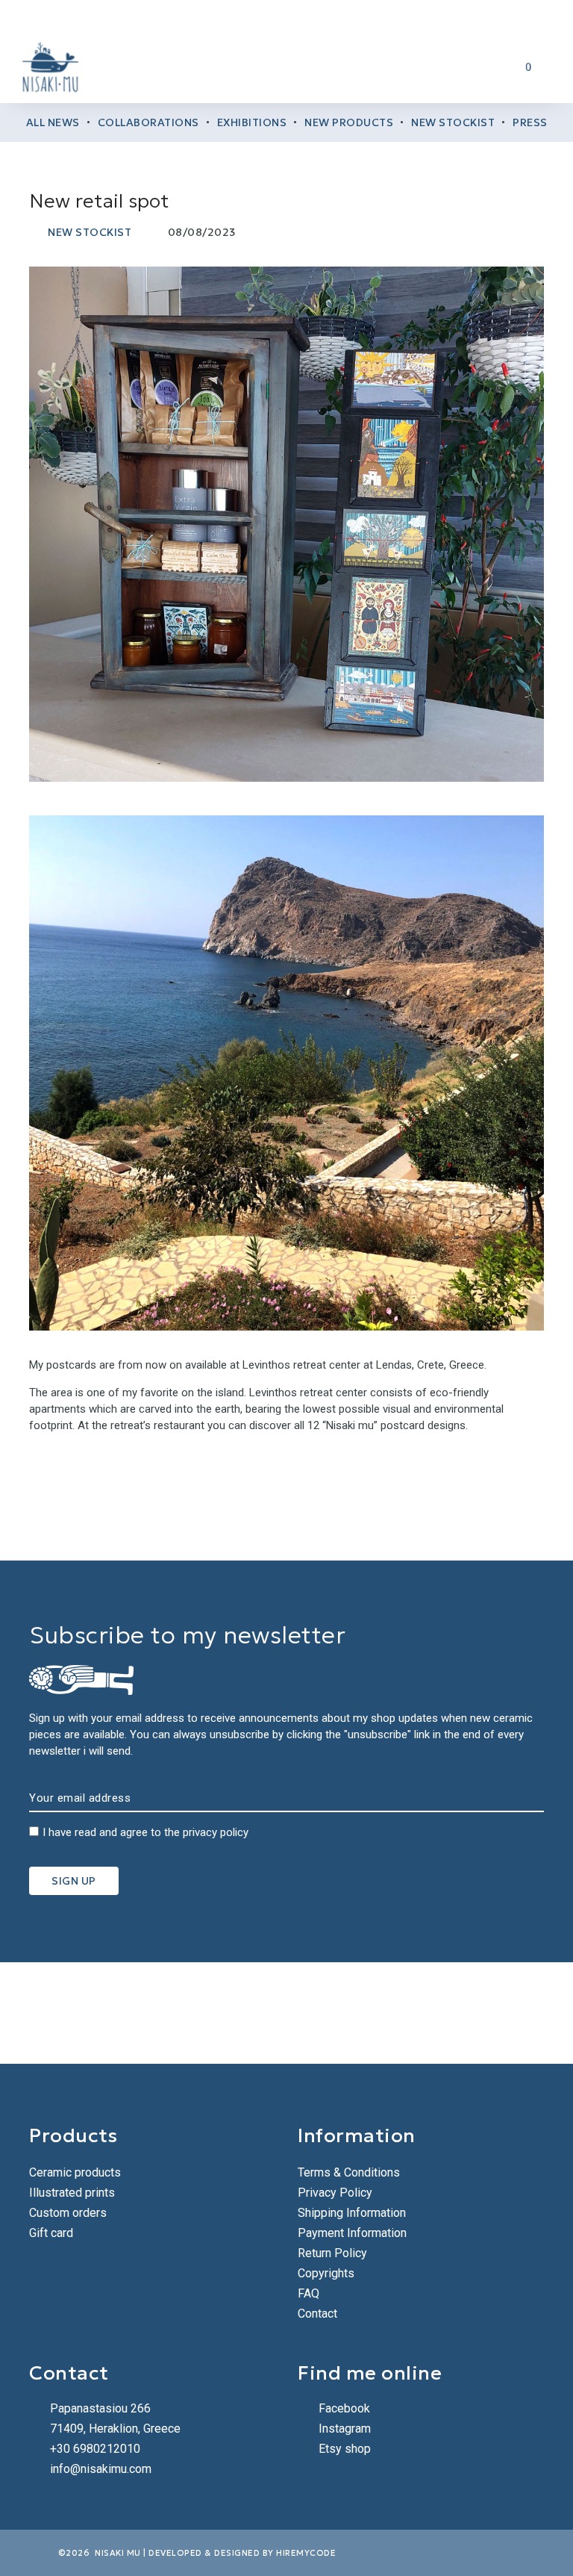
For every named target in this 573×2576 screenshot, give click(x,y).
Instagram (345, 2429)
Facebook (344, 2408)
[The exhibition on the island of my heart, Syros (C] (239, 2013)
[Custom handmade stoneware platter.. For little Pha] (525, 2013)
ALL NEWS (53, 122)
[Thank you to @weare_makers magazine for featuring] (48, 2013)
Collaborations (148, 122)
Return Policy (332, 2253)
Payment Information (352, 2233)
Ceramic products (75, 2172)
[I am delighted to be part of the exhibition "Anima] (143, 2013)
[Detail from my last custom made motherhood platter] (334, 2013)
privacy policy (216, 1832)
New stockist (453, 122)
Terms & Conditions (349, 2172)
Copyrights (326, 2273)
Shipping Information (352, 2213)
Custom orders (68, 2213)
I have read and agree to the (145, 1832)
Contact (317, 2314)
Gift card (51, 2233)
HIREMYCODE (306, 2553)
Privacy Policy (335, 2193)
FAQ (309, 2293)
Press (530, 122)
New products (349, 122)
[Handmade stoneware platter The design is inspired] (430, 2013)
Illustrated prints (72, 2193)
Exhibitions (252, 122)
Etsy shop (345, 2449)
